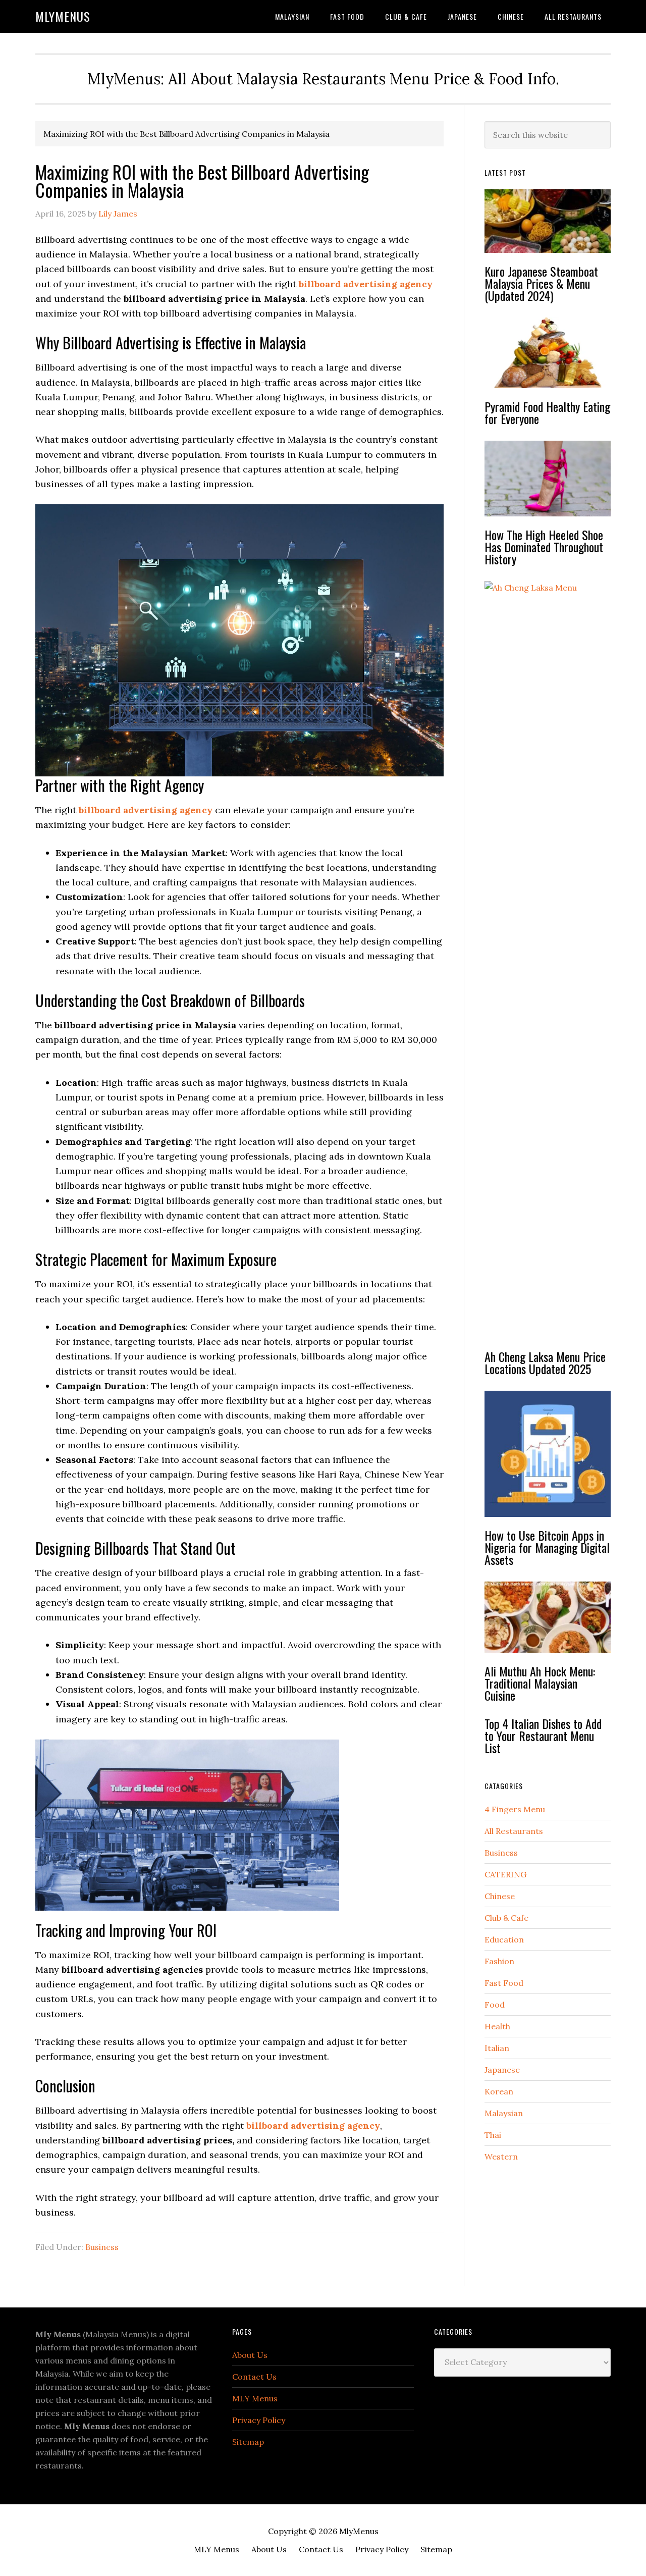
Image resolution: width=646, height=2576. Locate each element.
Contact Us (254, 2377)
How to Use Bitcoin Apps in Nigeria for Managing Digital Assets (547, 1547)
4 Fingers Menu (515, 1809)
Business (102, 2247)
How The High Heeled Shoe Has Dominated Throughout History (544, 547)
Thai (493, 2135)
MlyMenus (63, 16)
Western (501, 2157)
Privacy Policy (259, 2420)
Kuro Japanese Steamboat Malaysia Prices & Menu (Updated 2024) (541, 283)
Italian (497, 2048)
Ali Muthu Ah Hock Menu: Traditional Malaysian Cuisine (540, 1683)
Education (504, 1939)
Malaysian (504, 2113)
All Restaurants (514, 1831)
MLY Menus (255, 2398)
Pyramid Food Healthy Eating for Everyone (547, 412)
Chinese (500, 1896)
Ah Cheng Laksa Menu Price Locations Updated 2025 (545, 1362)
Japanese (502, 2070)
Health (497, 2026)
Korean (499, 2091)
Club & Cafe (506, 1918)
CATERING (505, 1874)
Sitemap (248, 2442)
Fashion (499, 1961)
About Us (250, 2355)
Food (495, 2005)
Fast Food (504, 1983)
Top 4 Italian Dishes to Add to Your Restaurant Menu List (543, 1736)
